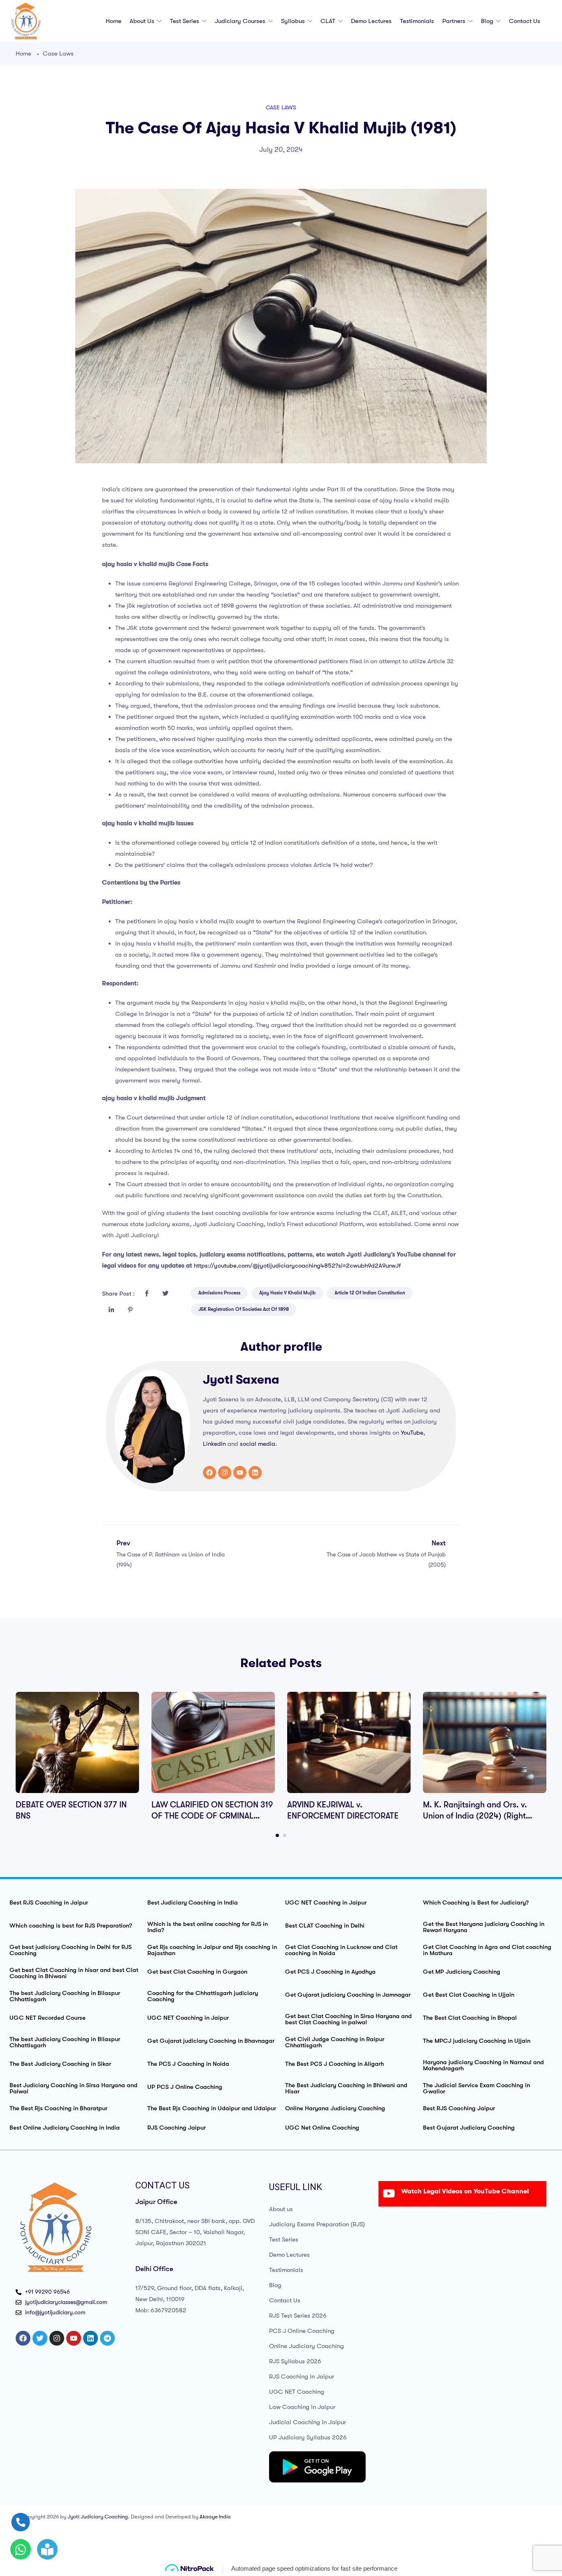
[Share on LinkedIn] (111, 1310)
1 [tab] (277, 1835)
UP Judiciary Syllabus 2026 (308, 2437)
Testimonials (417, 21)
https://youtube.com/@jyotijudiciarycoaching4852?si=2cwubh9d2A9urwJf (297, 1266)
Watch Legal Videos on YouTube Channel (465, 2191)
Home (114, 21)
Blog (488, 21)
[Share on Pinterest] (130, 1310)
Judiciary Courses (241, 21)
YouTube (412, 1433)
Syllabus (294, 21)
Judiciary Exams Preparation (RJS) (317, 2224)
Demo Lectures (371, 21)
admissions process (219, 1293)
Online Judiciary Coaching (307, 2346)
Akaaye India (215, 2517)
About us (143, 21)
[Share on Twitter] (165, 1294)
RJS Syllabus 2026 (295, 2361)
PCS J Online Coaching (302, 2331)
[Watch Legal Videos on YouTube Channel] (389, 2193)
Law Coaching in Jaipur (302, 2407)
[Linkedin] (255, 1473)
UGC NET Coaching (297, 2392)
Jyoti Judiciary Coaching (98, 2517)
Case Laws (58, 53)
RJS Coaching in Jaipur (302, 2376)
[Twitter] (40, 2338)
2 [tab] (285, 1835)
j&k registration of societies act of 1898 (244, 1309)
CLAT (329, 21)
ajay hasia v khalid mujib (287, 1293)
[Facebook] (209, 1473)
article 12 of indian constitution (370, 1293)
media (267, 1444)
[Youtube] (240, 1473)
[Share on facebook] (146, 1294)
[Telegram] (107, 2338)
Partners (455, 21)
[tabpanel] (77, 1756)
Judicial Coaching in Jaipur (308, 2422)
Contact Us (525, 21)
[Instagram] (225, 1473)
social (248, 1444)
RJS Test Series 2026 (298, 2316)
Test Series (185, 21)
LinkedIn (214, 1444)
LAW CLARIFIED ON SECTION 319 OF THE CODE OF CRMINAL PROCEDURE (212, 1816)
